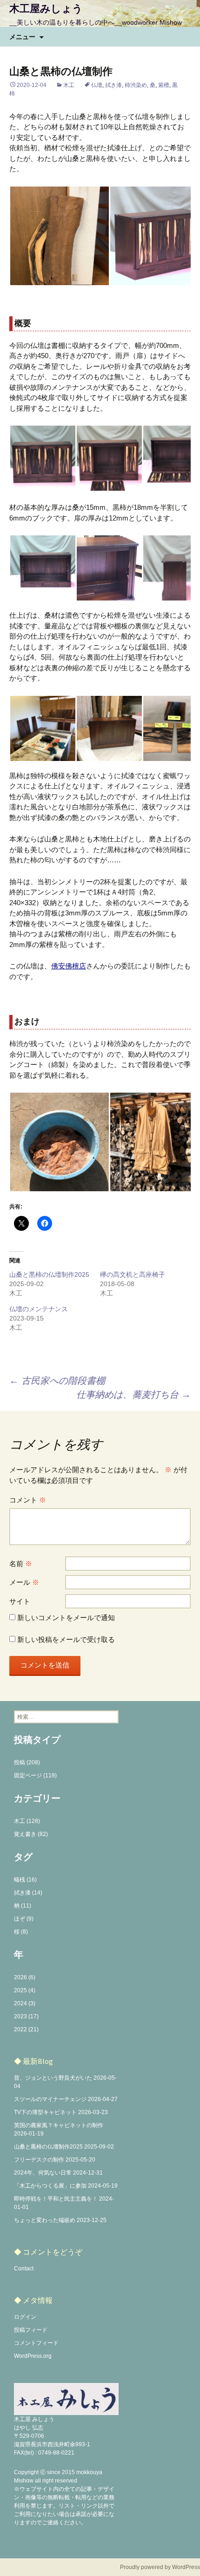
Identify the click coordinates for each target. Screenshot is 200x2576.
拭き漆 (113, 85)
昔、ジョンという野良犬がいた (53, 2078)
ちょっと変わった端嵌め (45, 2220)
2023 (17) (26, 2016)
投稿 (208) (27, 1762)
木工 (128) (27, 1821)
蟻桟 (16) (25, 1880)
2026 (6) (25, 1977)
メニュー (22, 37)
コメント (28, 1500)
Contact (24, 2269)
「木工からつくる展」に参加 (50, 2186)
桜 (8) (21, 1932)
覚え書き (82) (31, 1834)
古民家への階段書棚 (57, 1381)
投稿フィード (31, 2330)
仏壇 (97, 85)
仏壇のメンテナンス (39, 1309)
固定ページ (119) (35, 1775)
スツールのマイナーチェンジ (50, 2099)
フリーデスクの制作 (39, 2160)
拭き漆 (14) (28, 1893)
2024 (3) (25, 2003)
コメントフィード (36, 2343)
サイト (20, 1601)
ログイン (25, 2317)
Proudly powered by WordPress (160, 2567)
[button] (59, 236)
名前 (21, 1564)
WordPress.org (33, 2356)
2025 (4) (25, 1990)
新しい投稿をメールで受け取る (66, 1639)
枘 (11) (23, 1906)
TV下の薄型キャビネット (45, 2112)
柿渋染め (136, 85)
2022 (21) (26, 2029)
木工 (69, 85)
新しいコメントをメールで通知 (66, 1618)
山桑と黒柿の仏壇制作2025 (49, 1275)
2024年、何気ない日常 (43, 2173)
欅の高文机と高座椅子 (133, 1275)
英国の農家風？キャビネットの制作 (59, 2125)
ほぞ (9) (24, 1919)
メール (24, 1582)
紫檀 (164, 85)
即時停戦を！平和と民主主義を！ (56, 2199)
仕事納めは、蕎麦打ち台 (133, 1395)
